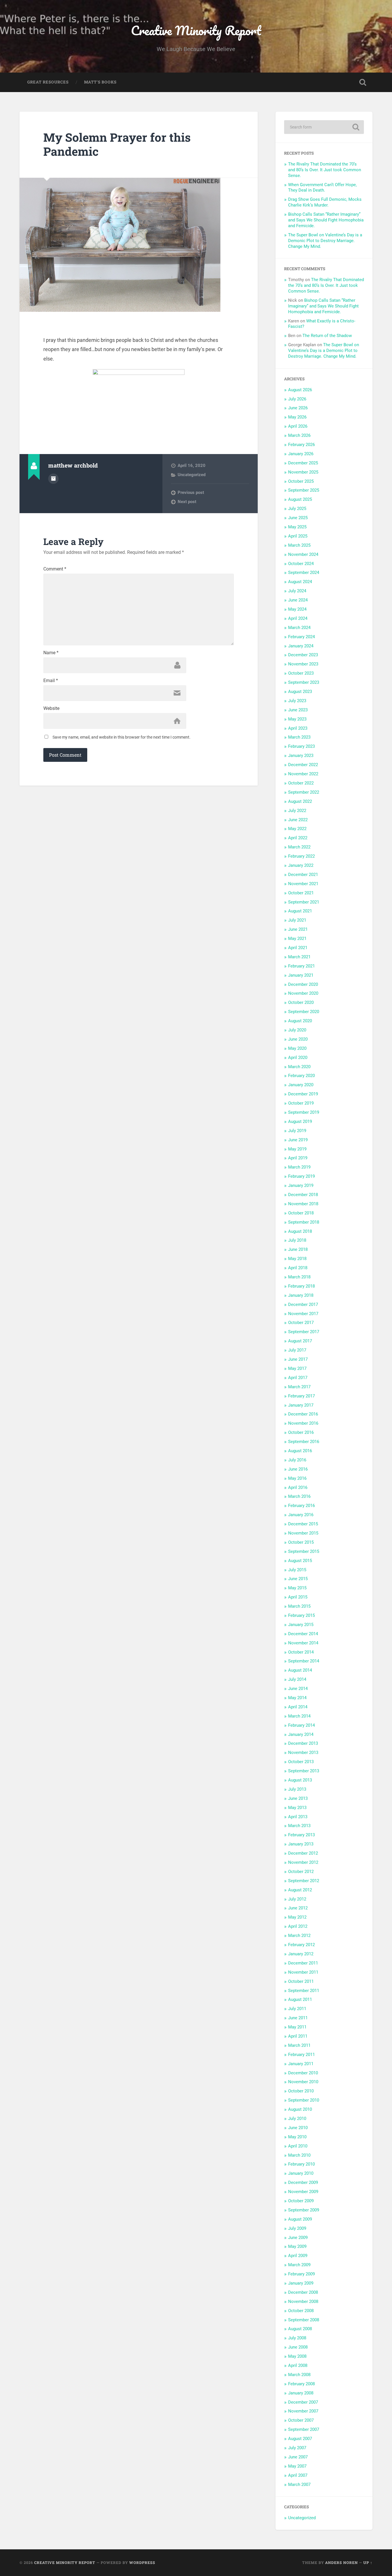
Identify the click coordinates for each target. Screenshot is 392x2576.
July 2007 (297, 2448)
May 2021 (297, 939)
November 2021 (303, 884)
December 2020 (303, 984)
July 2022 (297, 811)
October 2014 (301, 1652)
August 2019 (300, 1121)
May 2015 (297, 1588)
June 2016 (298, 1469)
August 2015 (300, 1561)
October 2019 (301, 1103)
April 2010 (298, 2146)
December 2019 (303, 1094)
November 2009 (303, 2192)
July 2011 (297, 2009)
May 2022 (297, 829)
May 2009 (297, 2246)
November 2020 (303, 993)
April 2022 (298, 838)
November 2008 (303, 2302)
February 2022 (301, 856)
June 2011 (298, 2018)
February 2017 (301, 1396)
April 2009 (298, 2256)
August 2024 (300, 582)
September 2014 (304, 1661)
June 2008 (298, 2347)
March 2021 (299, 957)
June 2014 (298, 1689)
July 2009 (297, 2228)
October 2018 (301, 1213)
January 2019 (301, 1185)
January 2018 (301, 1295)
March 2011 (299, 2045)
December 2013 (303, 1743)
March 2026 (299, 435)
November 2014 (303, 1643)
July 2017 (297, 1350)
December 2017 (303, 1304)
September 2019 (304, 1112)
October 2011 (301, 1981)
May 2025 (297, 527)
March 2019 (299, 1167)
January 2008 (301, 2393)
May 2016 (297, 1478)
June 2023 (298, 710)
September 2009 (304, 2210)
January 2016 (301, 1515)
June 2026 (298, 408)
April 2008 (298, 2365)
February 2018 (301, 1286)
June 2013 (298, 1798)
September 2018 (304, 1222)
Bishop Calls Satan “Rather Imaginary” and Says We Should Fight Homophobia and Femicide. (326, 220)
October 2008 (301, 2311)
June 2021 (298, 929)
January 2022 (301, 865)
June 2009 (298, 2238)
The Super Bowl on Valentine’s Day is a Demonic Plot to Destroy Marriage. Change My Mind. (325, 241)
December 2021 (303, 875)
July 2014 (297, 1679)
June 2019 (298, 1140)
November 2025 (303, 472)
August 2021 (300, 911)
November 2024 (303, 554)
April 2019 (298, 1158)
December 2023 (303, 655)
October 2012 (301, 1872)
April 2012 (298, 1926)
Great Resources (48, 82)
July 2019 (297, 1131)
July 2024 (297, 591)
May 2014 (297, 1698)
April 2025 (298, 536)
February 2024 (301, 637)
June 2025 (298, 518)
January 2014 (301, 1734)
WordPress (142, 2563)
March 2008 (299, 2375)
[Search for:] (324, 127)
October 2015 (301, 1542)
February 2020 (301, 1076)
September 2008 (304, 2320)
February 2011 (301, 2055)
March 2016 (299, 1496)
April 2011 (298, 2036)
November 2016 (303, 1423)
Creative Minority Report (196, 30)
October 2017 (301, 1323)
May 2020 (297, 1048)
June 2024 (298, 600)
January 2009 (301, 2283)
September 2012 (304, 1881)
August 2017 (300, 1341)
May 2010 (297, 2137)
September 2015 (304, 1551)
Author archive (53, 479)
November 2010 (303, 2082)
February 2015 (301, 1615)
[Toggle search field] (363, 82)
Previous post (191, 492)
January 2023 (301, 756)
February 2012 (301, 1945)
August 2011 (300, 1999)
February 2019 (301, 1176)
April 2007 (298, 2475)
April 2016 (298, 1487)
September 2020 (304, 1012)
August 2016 (300, 1451)
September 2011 (304, 1991)
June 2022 (298, 820)
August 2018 (300, 1231)
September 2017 (304, 1332)
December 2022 (303, 765)
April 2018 (298, 1268)
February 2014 (301, 1725)
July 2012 (297, 1899)
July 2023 (297, 701)
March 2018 (299, 1277)
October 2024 (301, 564)
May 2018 (297, 1259)
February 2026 (301, 445)
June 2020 (298, 1039)
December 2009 (303, 2182)
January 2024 (301, 646)
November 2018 (303, 1204)
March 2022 (299, 847)
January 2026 (301, 454)
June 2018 (298, 1249)
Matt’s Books (100, 82)
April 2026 (298, 426)
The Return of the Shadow (327, 336)
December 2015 (303, 1524)
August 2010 (300, 2109)
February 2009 (301, 2274)
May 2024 (297, 609)
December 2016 (303, 1414)
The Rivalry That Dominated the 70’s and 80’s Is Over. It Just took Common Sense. (325, 170)
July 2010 (297, 2119)
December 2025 (303, 463)
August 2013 (300, 1780)
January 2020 (301, 1085)
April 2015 (298, 1597)
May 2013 (297, 1808)
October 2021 (301, 893)
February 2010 (301, 2164)
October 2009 (301, 2201)
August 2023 (300, 692)
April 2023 (298, 728)
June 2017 (298, 1359)
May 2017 (297, 1368)
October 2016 (301, 1432)
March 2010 (299, 2155)
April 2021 (298, 948)
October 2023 (301, 673)
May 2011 (297, 2027)
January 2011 (301, 2064)
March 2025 (299, 545)
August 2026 (300, 390)
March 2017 (299, 1387)
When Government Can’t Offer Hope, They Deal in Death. (322, 188)
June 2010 (298, 2128)
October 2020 (301, 1002)
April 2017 (298, 1378)
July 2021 (297, 920)
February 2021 (301, 966)
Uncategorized (192, 475)
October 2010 (301, 2091)
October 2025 (301, 481)
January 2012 (301, 1954)
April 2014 (298, 1707)
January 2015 (301, 1625)
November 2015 (303, 1533)
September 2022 (304, 792)
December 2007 (303, 2402)
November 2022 (303, 774)
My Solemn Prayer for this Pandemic (117, 144)
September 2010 (304, 2100)
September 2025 (304, 490)
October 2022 (301, 783)
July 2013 (297, 1789)
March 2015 (299, 1606)
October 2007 (301, 2420)
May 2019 (297, 1149)
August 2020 (300, 1021)
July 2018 (297, 1240)
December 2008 (303, 2292)
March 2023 (299, 737)
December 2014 (303, 1634)
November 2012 (303, 1862)
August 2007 (300, 2439)
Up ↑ (368, 2563)
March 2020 (299, 1067)
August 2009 (300, 2219)
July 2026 (297, 399)
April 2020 (298, 1058)
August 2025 (300, 499)
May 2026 (297, 417)
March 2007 (299, 2485)
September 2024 (304, 573)
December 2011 (303, 1963)
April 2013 (298, 1817)
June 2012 (298, 1908)
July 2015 (297, 1570)
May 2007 (297, 2466)
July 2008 (297, 2338)
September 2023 (304, 682)
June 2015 (298, 1579)
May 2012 (297, 1917)
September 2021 (304, 902)
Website (51, 708)
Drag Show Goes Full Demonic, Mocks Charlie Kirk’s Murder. (325, 202)
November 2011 (303, 1972)
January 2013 (301, 1844)
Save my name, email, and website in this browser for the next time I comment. (122, 737)
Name (51, 653)
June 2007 (298, 2457)
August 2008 (300, 2329)
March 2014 (299, 1716)
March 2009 (299, 2265)
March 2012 (299, 1936)
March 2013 (299, 1826)
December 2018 (303, 1195)
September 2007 (304, 2429)
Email (51, 681)
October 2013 (301, 1762)
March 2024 (299, 628)
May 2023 (297, 719)
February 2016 (301, 1506)
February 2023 (301, 746)
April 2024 (298, 618)
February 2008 (301, 2384)
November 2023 (303, 664)
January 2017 (301, 1405)
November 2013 (303, 1753)
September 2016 (304, 1442)
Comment (55, 569)
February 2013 (301, 1835)
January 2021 (301, 975)
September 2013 (304, 1771)
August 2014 (300, 1670)
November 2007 (303, 2411)
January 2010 (301, 2173)
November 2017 (303, 1314)
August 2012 (300, 1890)
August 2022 (300, 801)
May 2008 (297, 2356)
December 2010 (303, 2073)
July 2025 (297, 509)
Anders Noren (341, 2563)
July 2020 (297, 1030)
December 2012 (303, 1853)
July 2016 (297, 1460)
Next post (187, 502)
